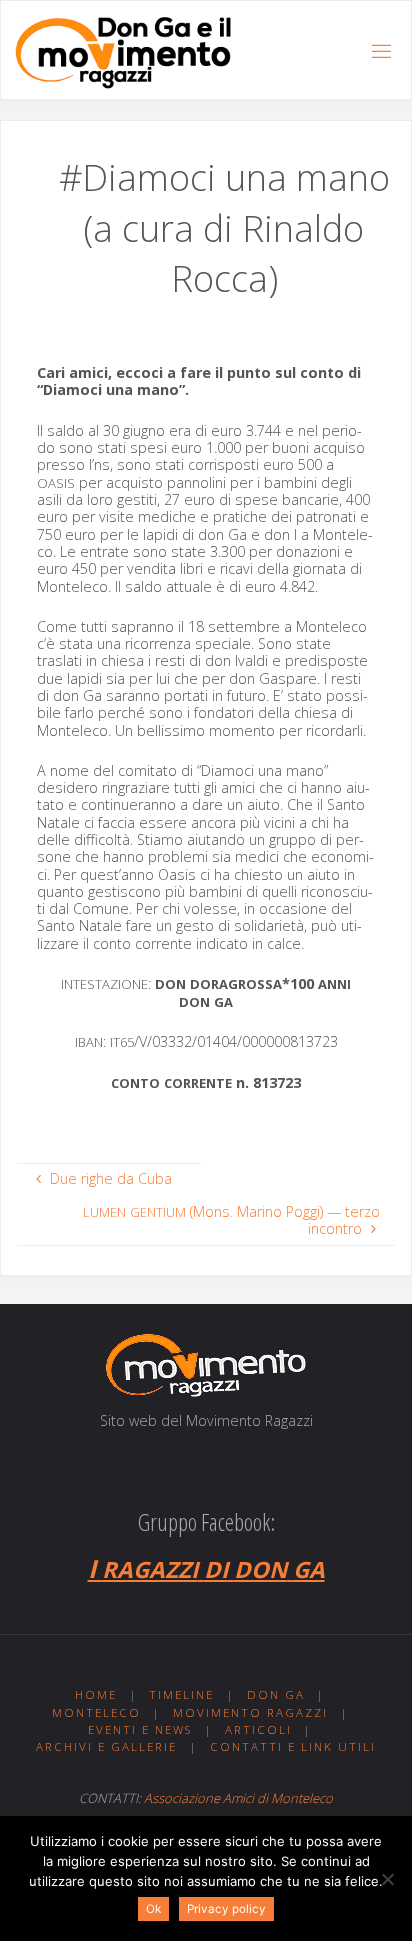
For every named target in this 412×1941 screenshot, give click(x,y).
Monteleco (96, 1712)
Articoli (258, 1729)
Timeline (181, 1694)
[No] (387, 1879)
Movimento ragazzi (250, 1712)
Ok (153, 1909)
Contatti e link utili (293, 1746)
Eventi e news (140, 1729)
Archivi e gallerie (106, 1746)
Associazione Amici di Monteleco (238, 1798)
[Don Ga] (122, 50)
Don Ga (276, 1694)
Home (96, 1694)
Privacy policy (226, 1909)
